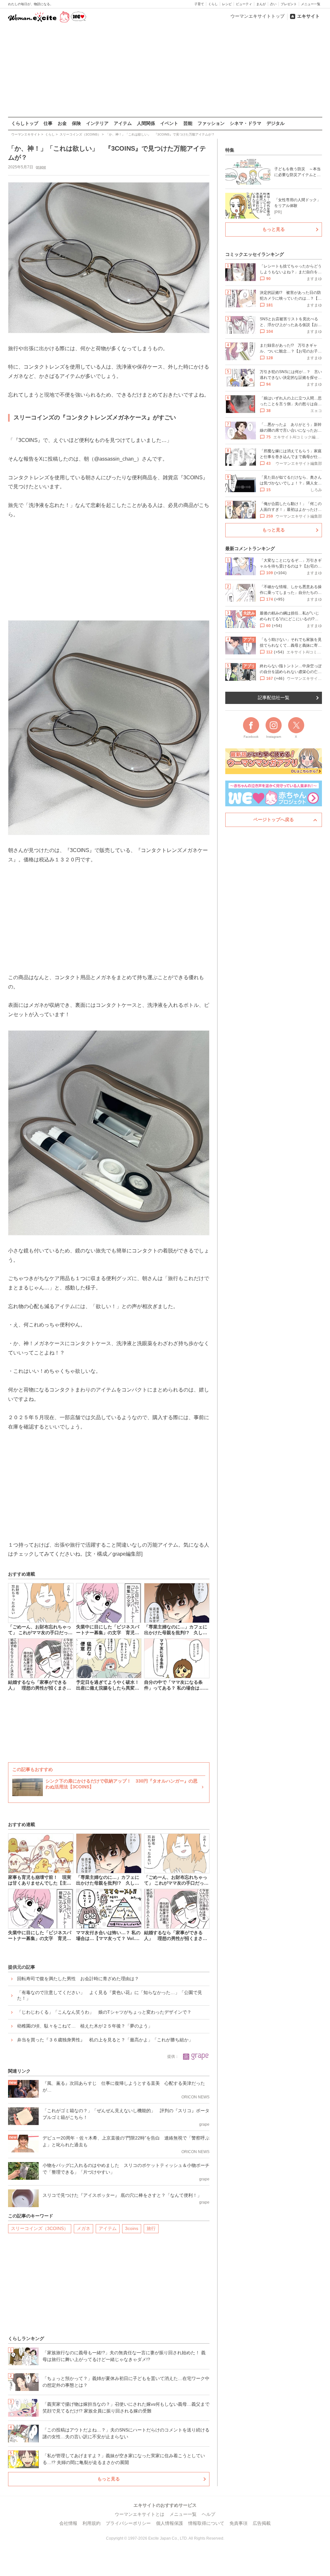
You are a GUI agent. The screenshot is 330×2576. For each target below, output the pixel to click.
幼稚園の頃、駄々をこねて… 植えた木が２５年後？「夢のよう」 (85, 2026)
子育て (199, 4)
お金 (62, 123)
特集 (230, 150)
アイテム (123, 123)
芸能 (188, 123)
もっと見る (109, 2479)
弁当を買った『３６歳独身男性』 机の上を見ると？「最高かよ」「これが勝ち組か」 (105, 2040)
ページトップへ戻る (274, 820)
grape (41, 167)
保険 (76, 123)
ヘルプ (209, 2514)
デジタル (276, 123)
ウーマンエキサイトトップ (257, 16)
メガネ (83, 2228)
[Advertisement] (165, 70)
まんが (261, 4)
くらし (213, 4)
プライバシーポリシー (128, 2523)
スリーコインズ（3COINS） (40, 2228)
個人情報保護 (170, 2523)
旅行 (151, 2228)
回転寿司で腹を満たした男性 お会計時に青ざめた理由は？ (78, 1979)
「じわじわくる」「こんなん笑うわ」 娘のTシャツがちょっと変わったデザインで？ (104, 2012)
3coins (132, 2228)
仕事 (48, 123)
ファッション (211, 123)
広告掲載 (262, 2523)
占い (273, 4)
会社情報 (68, 2523)
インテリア (97, 123)
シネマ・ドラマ (246, 123)
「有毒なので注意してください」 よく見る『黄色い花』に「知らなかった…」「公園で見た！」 (110, 1995)
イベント (169, 123)
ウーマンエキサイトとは (140, 2514)
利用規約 (92, 2523)
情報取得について (206, 2523)
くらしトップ (25, 123)
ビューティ (244, 4)
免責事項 (238, 2523)
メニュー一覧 (311, 4)
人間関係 (146, 123)
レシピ (227, 4)
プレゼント (289, 4)
